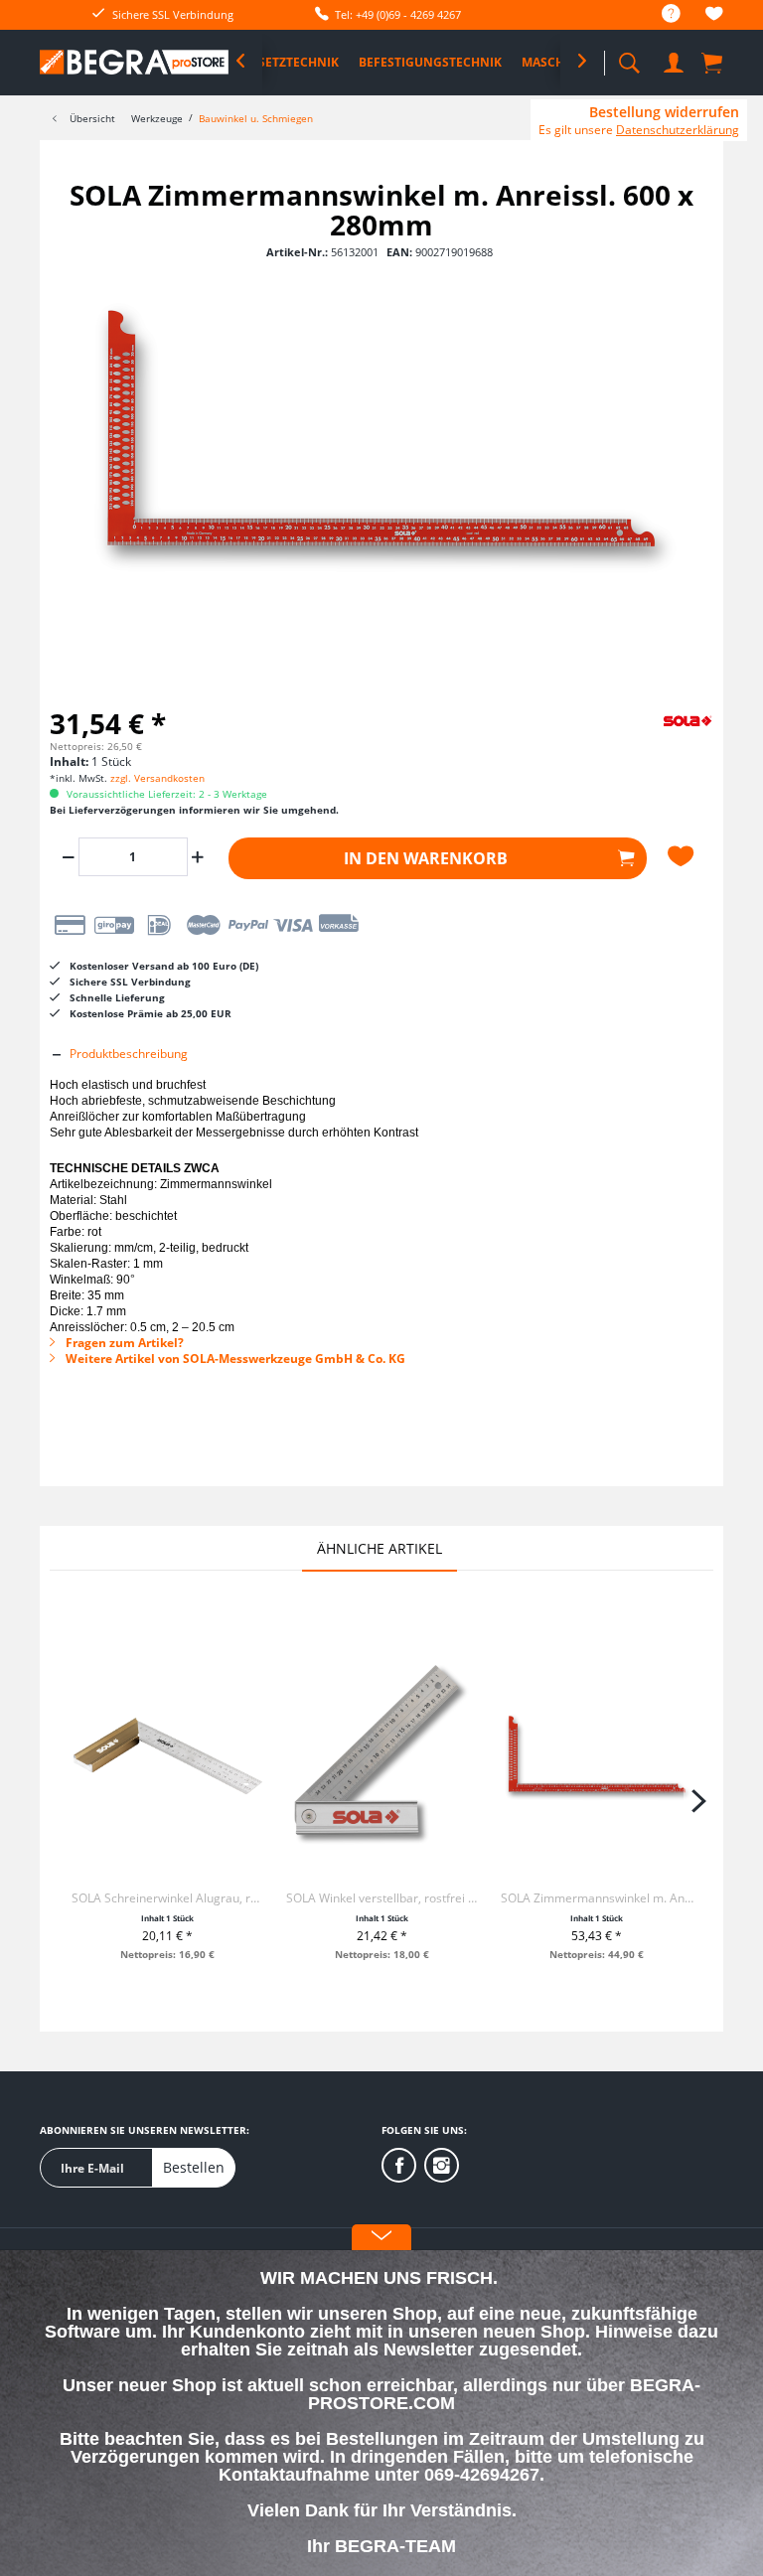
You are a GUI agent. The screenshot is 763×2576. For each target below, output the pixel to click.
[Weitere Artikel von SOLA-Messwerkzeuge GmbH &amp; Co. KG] (664, 737)
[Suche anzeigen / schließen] (629, 57)
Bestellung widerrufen (664, 112)
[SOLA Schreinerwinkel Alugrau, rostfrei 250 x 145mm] (168, 1756)
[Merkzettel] (714, 16)
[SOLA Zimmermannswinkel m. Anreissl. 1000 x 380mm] (597, 1756)
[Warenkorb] (713, 62)
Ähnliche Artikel (380, 1548)
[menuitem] (661, 14)
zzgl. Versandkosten (157, 778)
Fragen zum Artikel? (123, 1343)
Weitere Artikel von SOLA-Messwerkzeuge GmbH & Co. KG (234, 1359)
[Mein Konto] (674, 59)
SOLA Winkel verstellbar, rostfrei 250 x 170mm (382, 1898)
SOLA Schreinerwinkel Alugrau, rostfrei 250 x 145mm (168, 1898)
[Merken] (684, 856)
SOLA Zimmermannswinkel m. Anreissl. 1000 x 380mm (597, 1898)
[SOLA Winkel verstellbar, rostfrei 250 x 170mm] (382, 1756)
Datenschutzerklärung (678, 130)
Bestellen (194, 2167)
